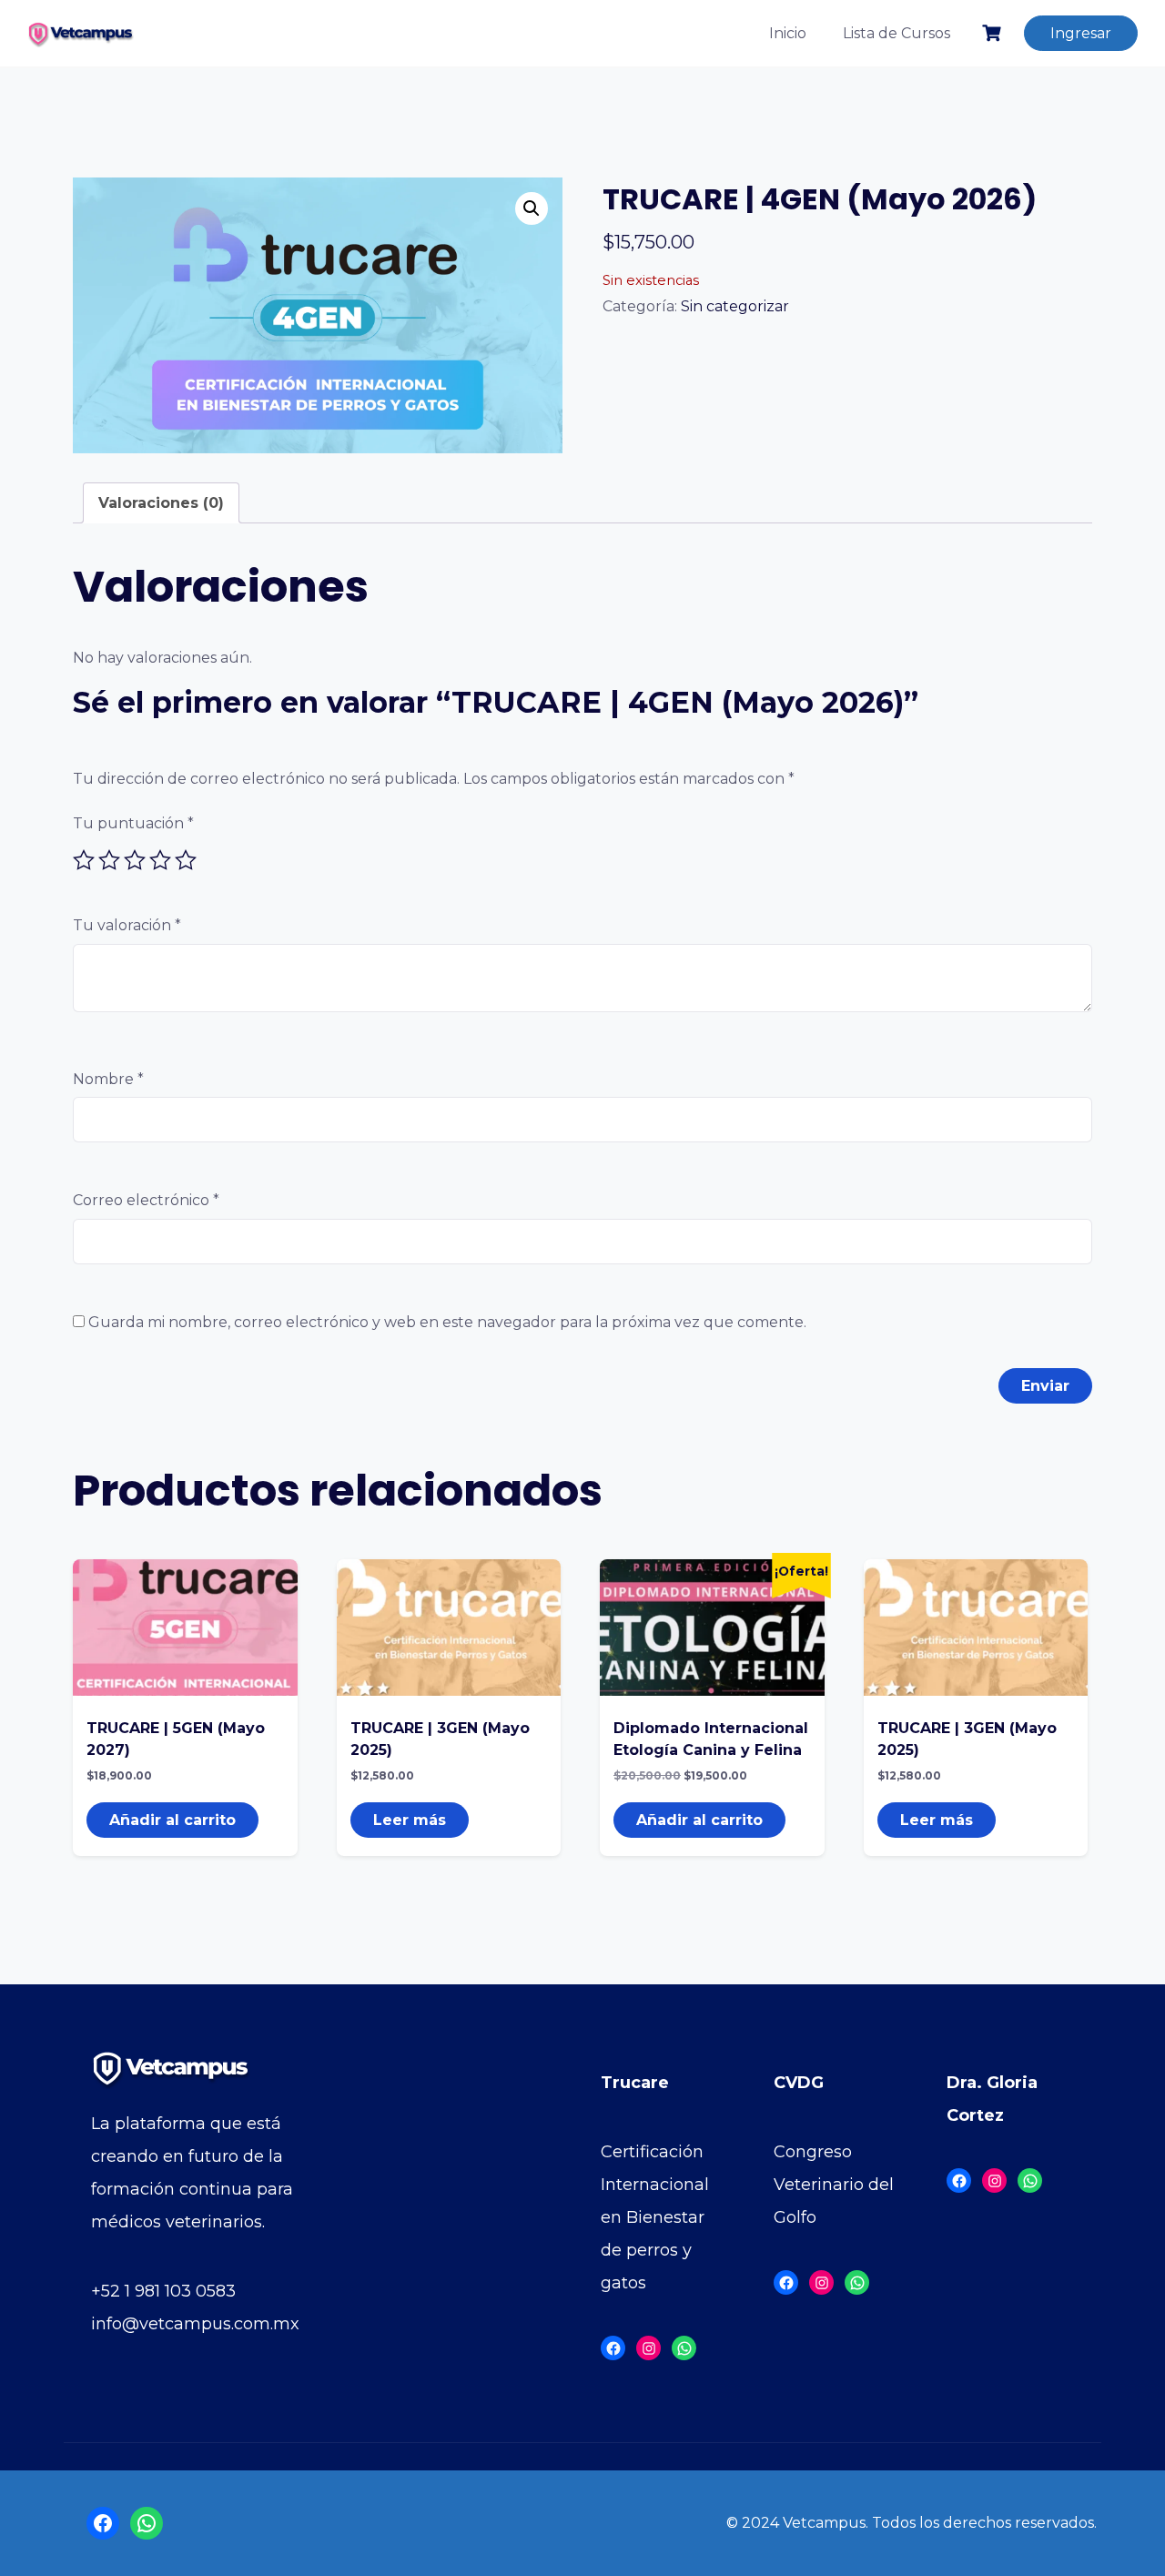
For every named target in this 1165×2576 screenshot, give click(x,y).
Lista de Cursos (897, 33)
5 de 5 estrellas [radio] (186, 860)
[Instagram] (648, 2348)
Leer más (410, 1820)
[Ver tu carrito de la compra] (994, 33)
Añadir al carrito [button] (172, 1820)
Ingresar (1081, 33)
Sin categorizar (735, 306)
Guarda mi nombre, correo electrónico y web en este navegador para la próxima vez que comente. (447, 1322)
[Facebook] (613, 2348)
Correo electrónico (146, 1200)
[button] (532, 208)
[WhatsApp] (684, 2348)
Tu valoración (127, 925)
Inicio (788, 33)
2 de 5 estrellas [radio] (109, 860)
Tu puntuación (133, 823)
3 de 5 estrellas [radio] (135, 860)
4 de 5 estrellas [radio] (160, 860)
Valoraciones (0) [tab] (161, 503)
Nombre (108, 1079)
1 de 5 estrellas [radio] (84, 860)
